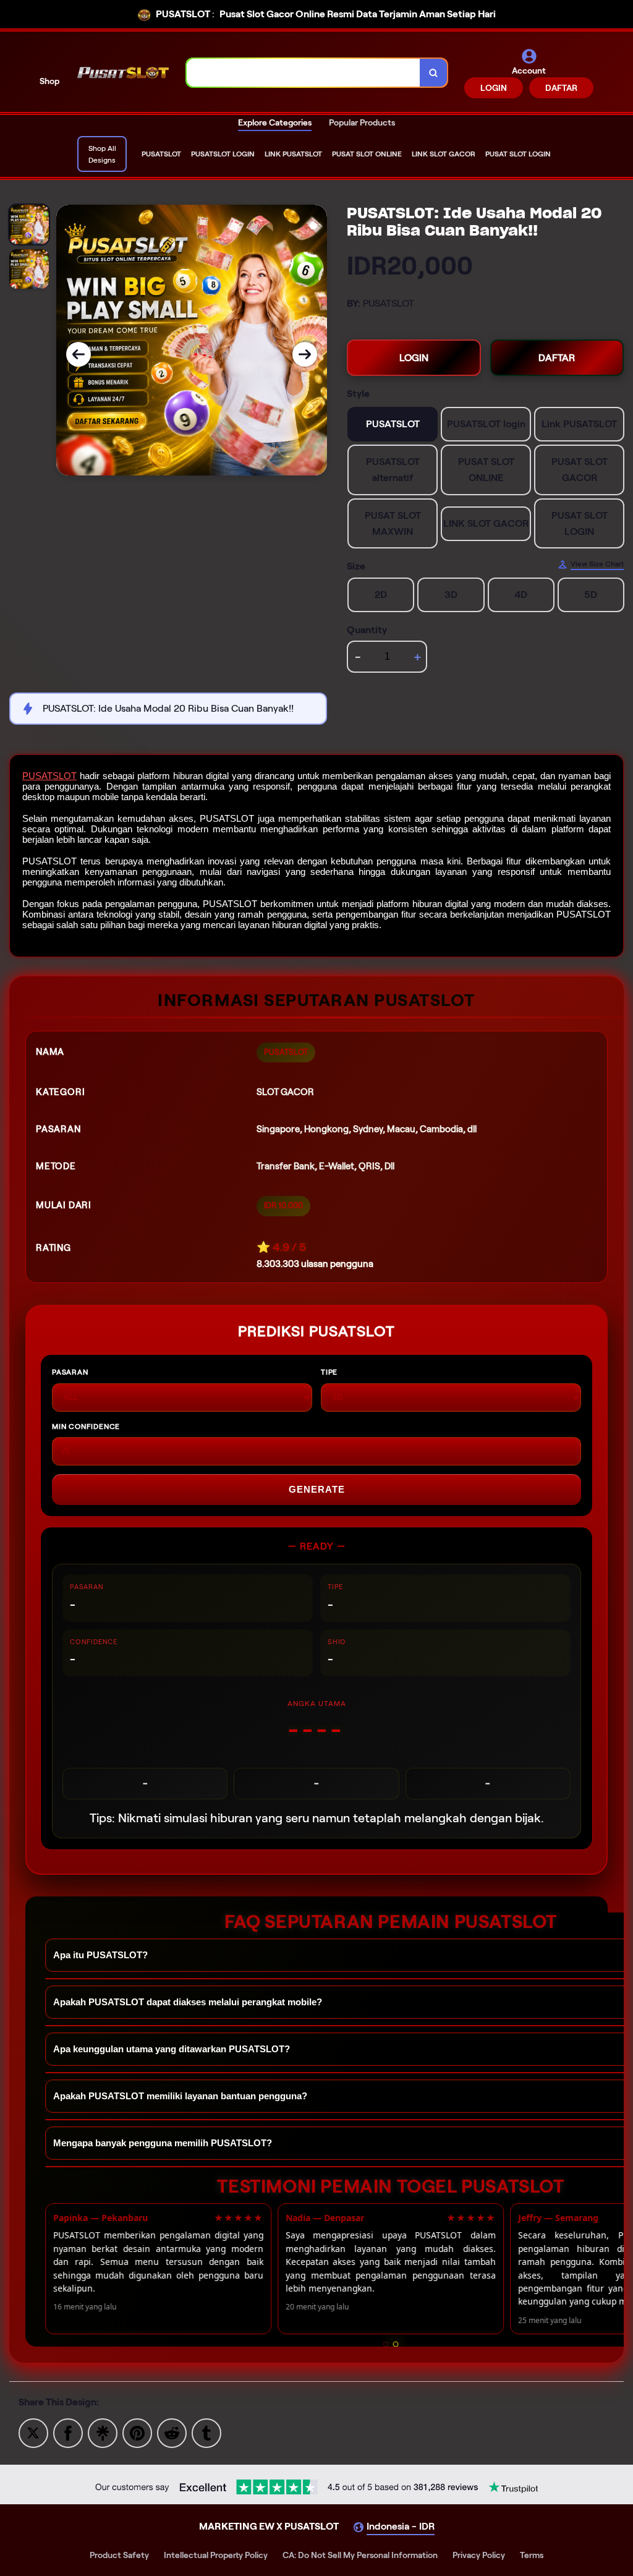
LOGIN (494, 88)
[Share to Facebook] (68, 2432)
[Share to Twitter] (33, 2432)
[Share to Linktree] (103, 2432)
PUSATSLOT (49, 776)
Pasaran (70, 1372)
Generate (317, 1489)
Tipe (329, 1372)
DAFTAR (561, 88)
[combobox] (304, 73)
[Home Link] (123, 73)
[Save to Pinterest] (137, 2432)
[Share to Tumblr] (206, 2432)
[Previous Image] (79, 354)
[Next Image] (305, 354)
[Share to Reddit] (172, 2432)
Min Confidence (86, 1426)
